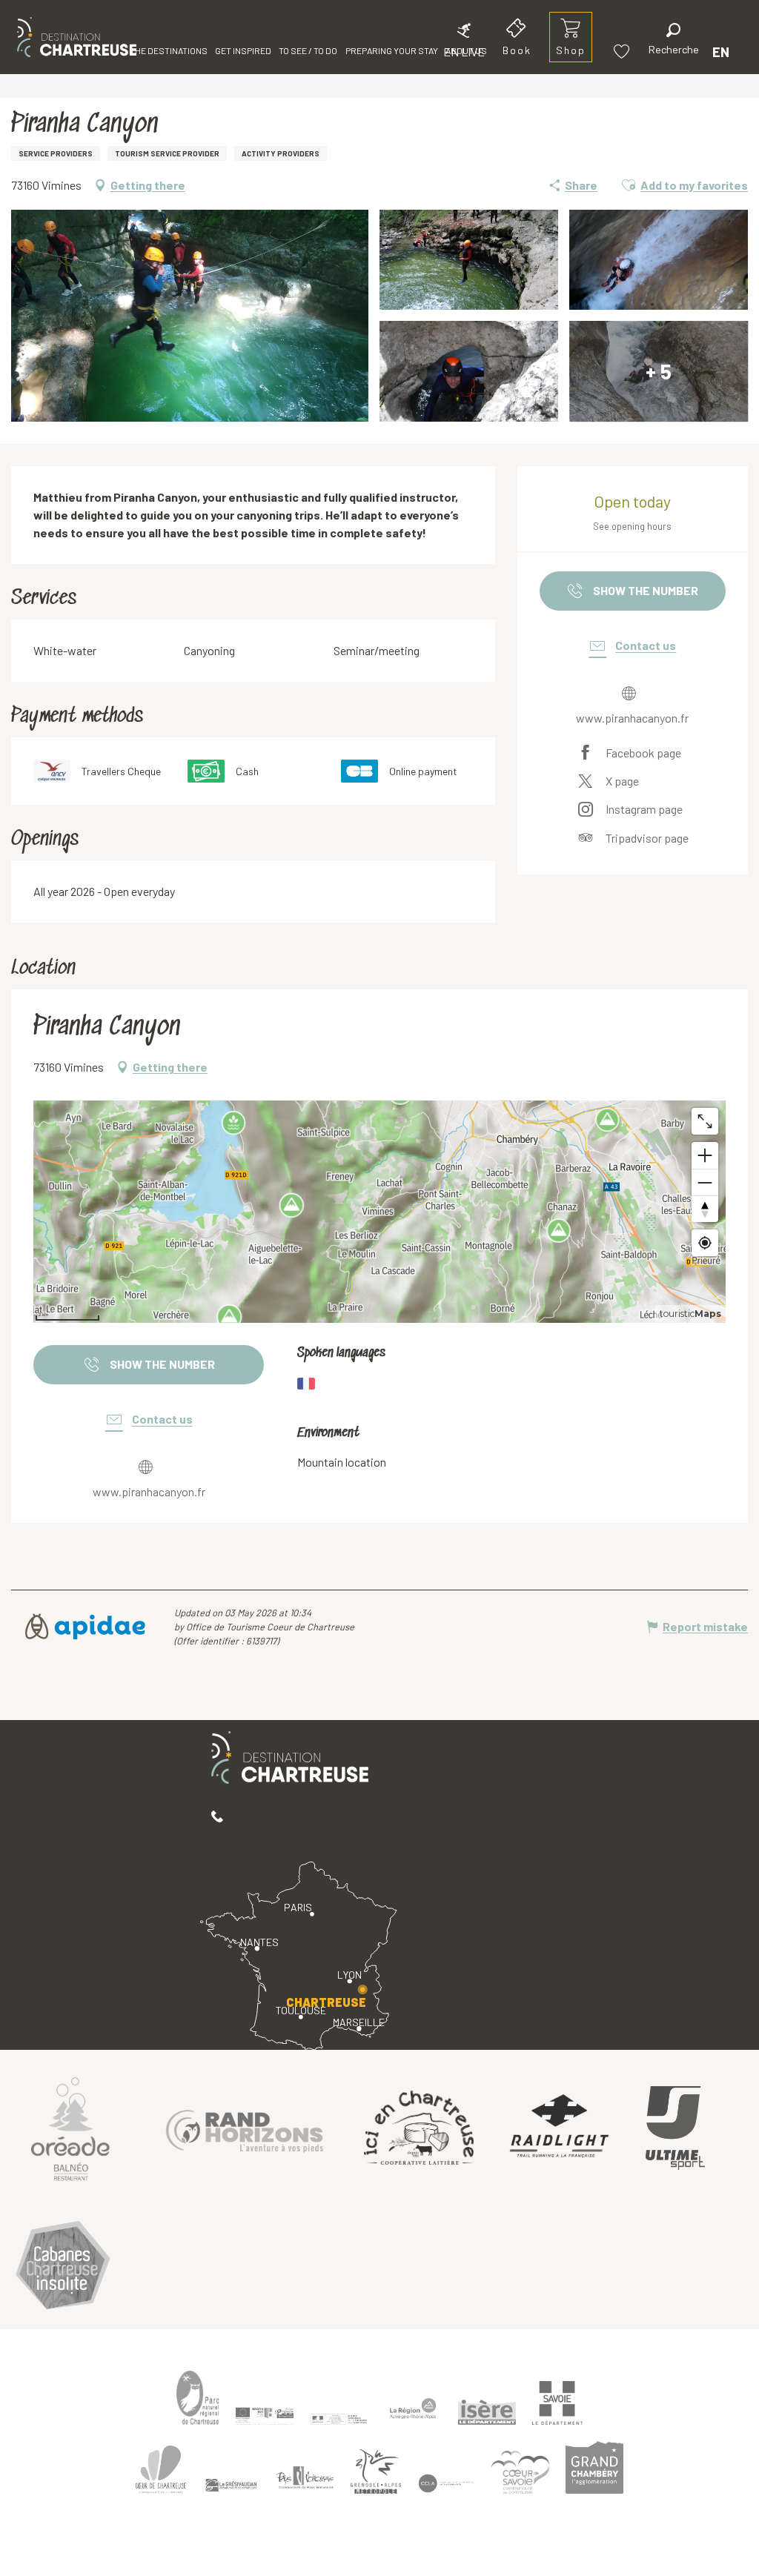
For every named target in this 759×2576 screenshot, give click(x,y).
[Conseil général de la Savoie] (557, 2403)
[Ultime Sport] (675, 2128)
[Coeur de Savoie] (520, 2472)
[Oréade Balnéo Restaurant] (70, 2128)
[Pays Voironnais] (305, 2480)
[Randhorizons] (245, 2128)
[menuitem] (77, 37)
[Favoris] (623, 52)
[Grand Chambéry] (594, 2468)
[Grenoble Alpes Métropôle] (376, 2472)
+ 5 (659, 371)
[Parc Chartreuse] (198, 2398)
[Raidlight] (560, 2128)
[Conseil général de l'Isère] (487, 2412)
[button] (674, 41)
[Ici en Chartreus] (419, 2128)
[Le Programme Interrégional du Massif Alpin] (265, 2416)
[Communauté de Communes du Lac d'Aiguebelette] (446, 2484)
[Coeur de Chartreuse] (161, 2470)
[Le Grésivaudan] (231, 2486)
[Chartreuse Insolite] (63, 2267)
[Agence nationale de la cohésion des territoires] (339, 2418)
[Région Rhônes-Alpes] (413, 2409)
